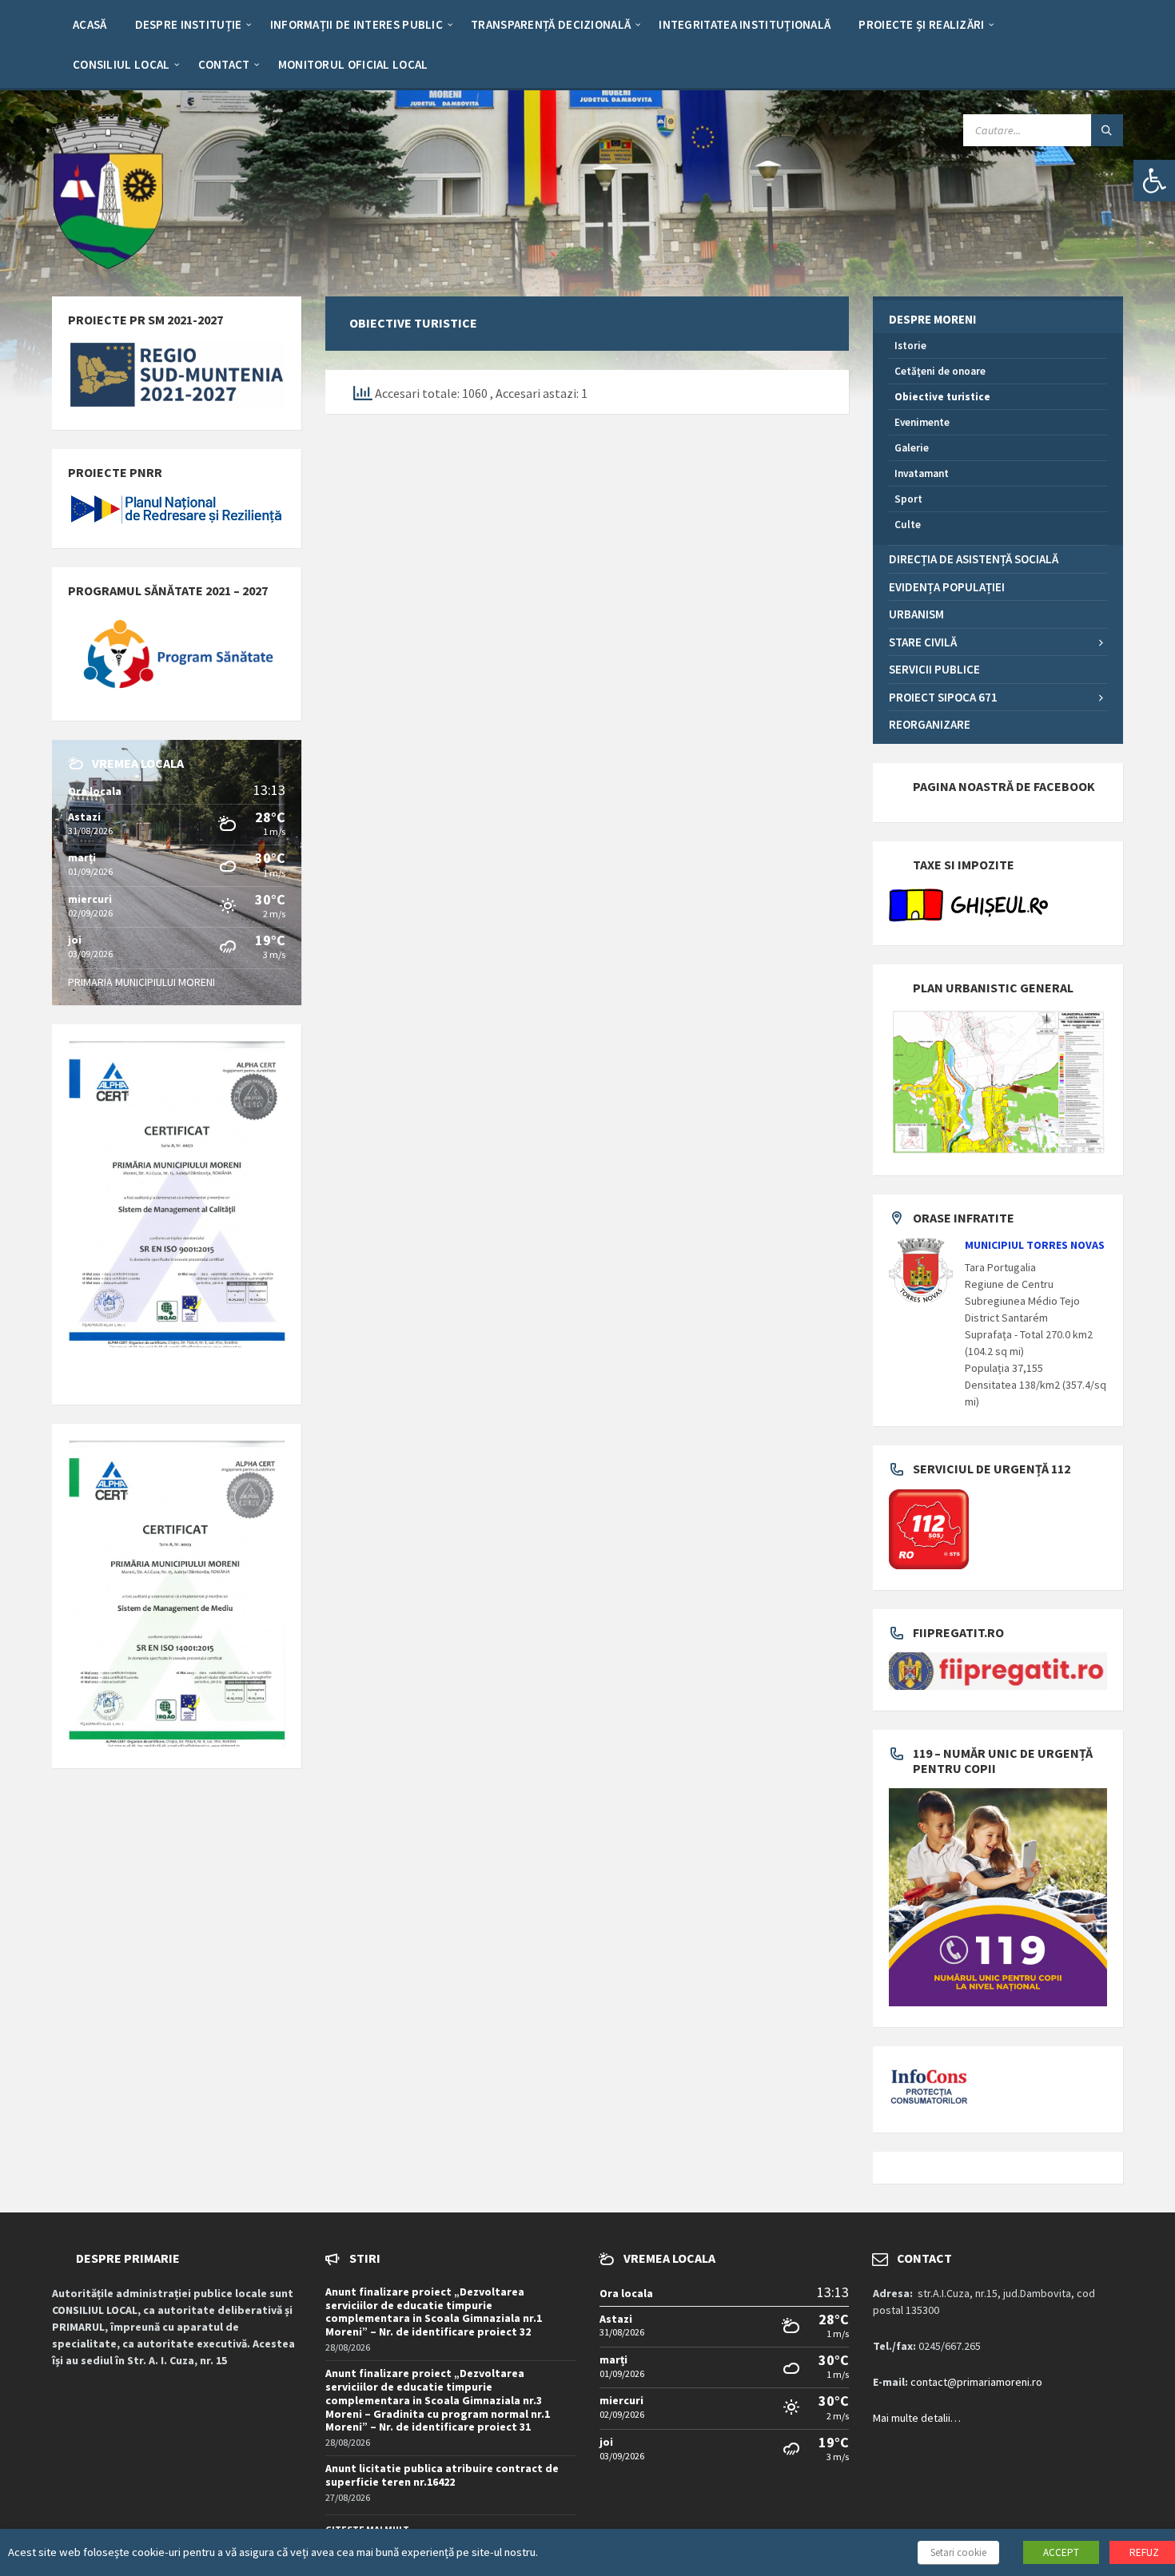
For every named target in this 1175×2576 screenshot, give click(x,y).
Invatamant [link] (922, 473)
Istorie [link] (910, 346)
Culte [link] (908, 525)
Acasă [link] (90, 24)
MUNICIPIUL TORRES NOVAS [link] (1035, 1245)
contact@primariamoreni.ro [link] (976, 2382)
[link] (1154, 181)
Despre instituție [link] (189, 24)
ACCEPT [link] (1061, 2552)
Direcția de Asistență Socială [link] (974, 559)
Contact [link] (224, 64)
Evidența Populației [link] (947, 587)
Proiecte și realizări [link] (921, 24)
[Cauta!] (1107, 130)
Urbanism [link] (916, 614)
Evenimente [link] (922, 422)
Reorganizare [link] (930, 724)
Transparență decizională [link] (551, 24)
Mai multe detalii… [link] (917, 2418)
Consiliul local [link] (121, 64)
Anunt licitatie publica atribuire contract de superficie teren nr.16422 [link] (442, 2475)
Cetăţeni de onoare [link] (940, 371)
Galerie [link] (912, 448)
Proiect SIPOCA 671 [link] (943, 697)
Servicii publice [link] (934, 669)
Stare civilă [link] (923, 642)
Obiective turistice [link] (942, 397)
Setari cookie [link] (958, 2552)
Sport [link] (908, 499)
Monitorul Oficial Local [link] (353, 64)
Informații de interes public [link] (356, 24)
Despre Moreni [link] (932, 319)
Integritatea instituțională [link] (745, 24)
